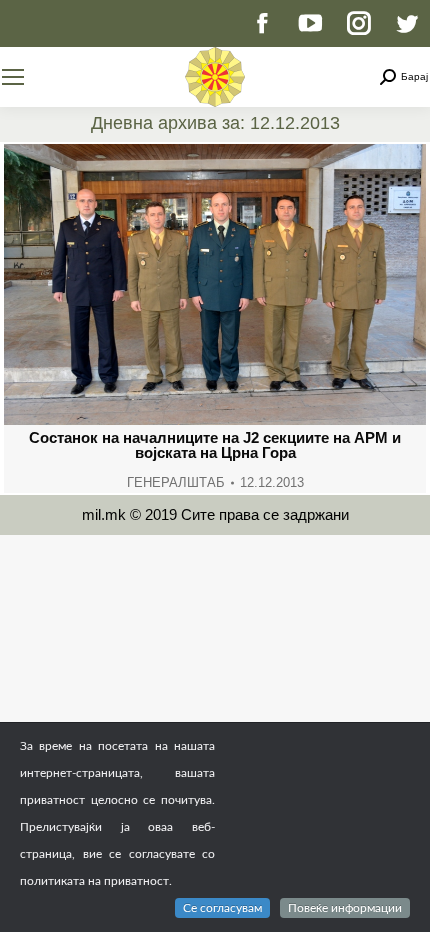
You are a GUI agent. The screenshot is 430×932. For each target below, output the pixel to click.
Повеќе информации (345, 908)
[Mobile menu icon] (13, 77)
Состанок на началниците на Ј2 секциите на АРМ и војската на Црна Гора (215, 445)
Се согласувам (222, 908)
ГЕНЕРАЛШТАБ (176, 482)
